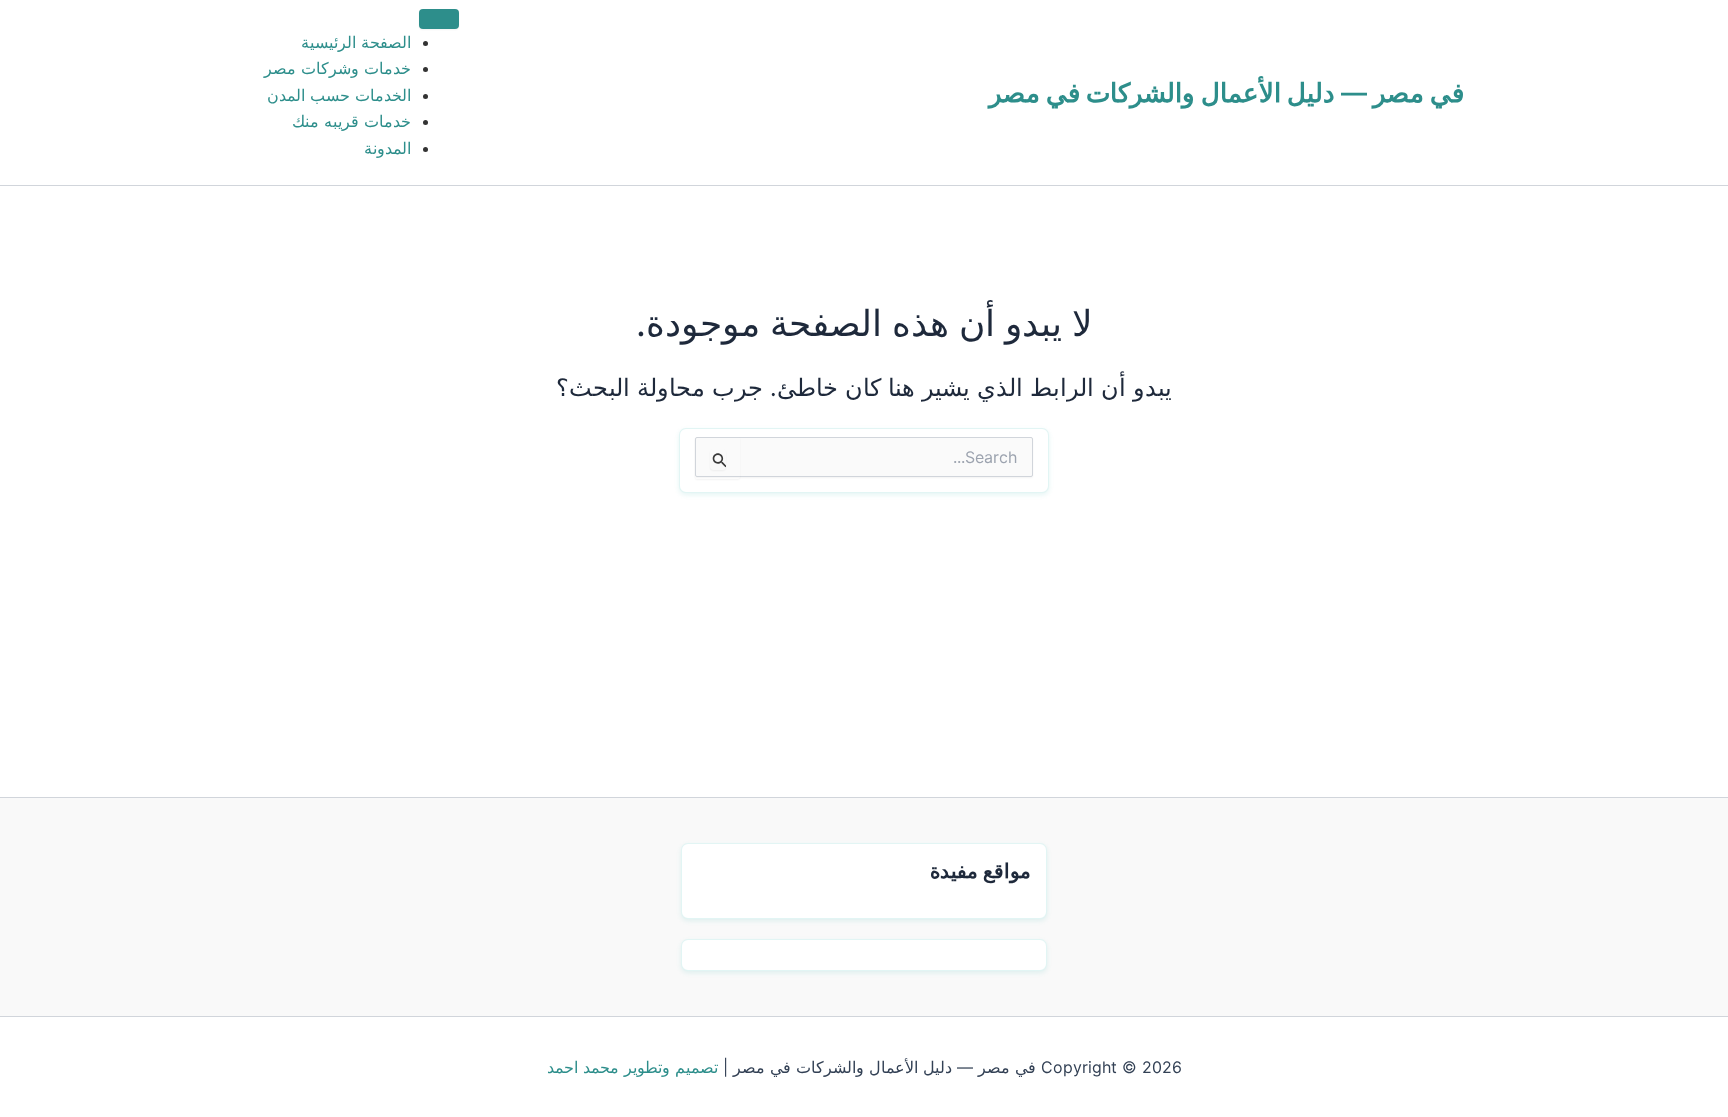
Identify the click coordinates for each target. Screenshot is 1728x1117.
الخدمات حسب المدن (339, 95)
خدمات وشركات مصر (337, 68)
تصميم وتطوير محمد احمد (632, 1067)
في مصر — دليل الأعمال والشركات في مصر (1226, 92)
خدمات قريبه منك (351, 121)
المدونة (387, 148)
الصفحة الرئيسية (356, 42)
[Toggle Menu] (439, 19)
